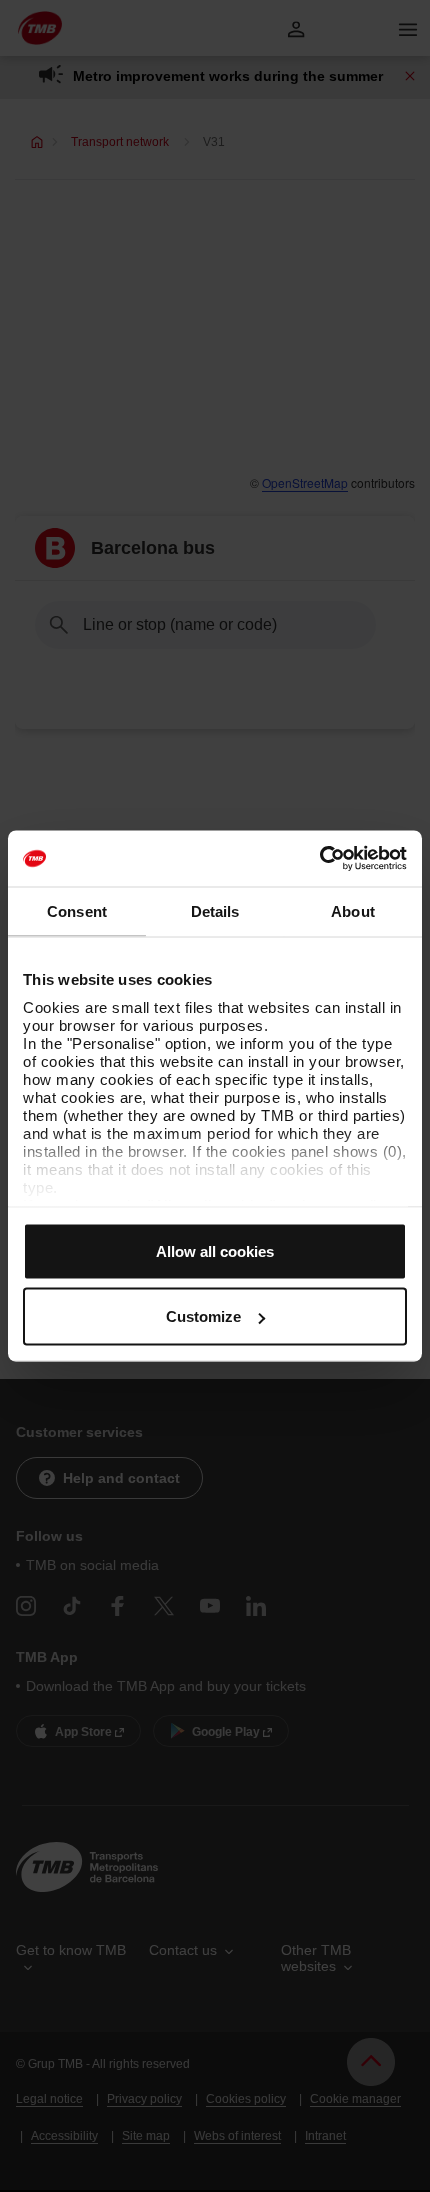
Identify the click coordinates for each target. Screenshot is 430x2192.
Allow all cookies (215, 1250)
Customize (203, 1316)
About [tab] (353, 910)
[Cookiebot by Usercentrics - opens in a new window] (319, 859)
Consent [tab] (77, 910)
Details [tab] (215, 910)
